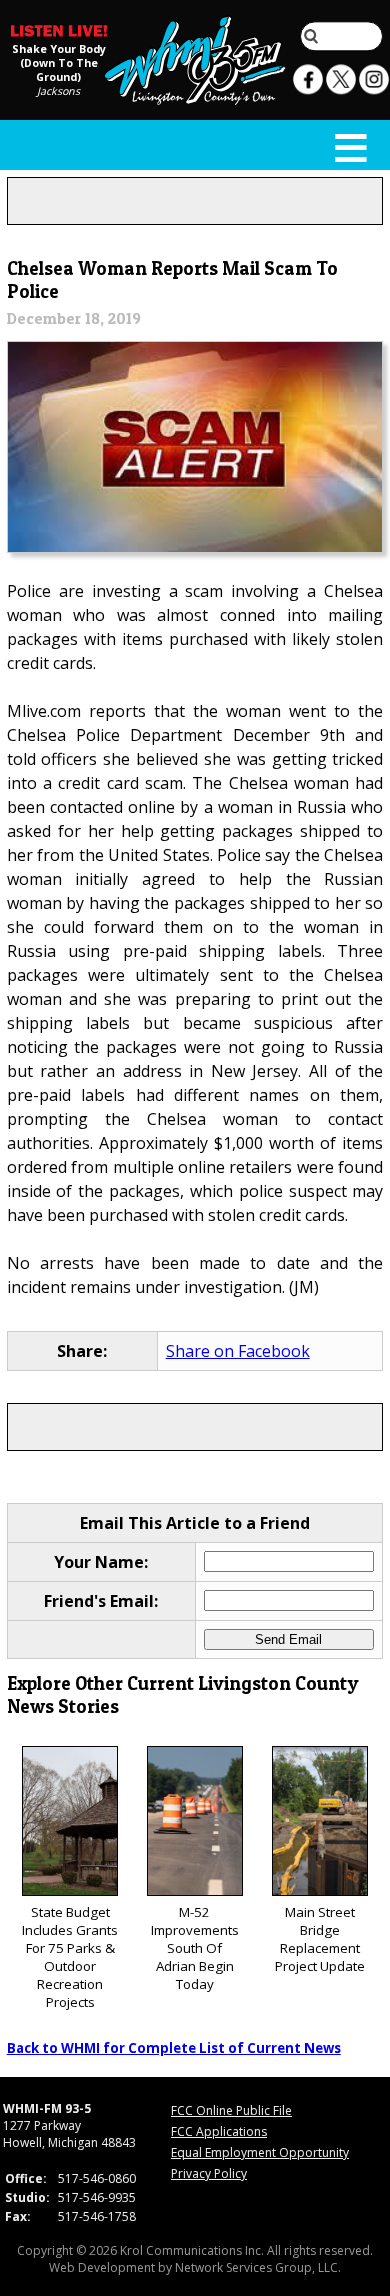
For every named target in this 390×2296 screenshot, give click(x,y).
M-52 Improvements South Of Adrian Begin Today (195, 1948)
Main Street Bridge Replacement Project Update (320, 1939)
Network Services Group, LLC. (258, 2267)
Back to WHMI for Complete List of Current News (174, 2048)
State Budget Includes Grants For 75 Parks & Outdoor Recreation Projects (70, 1957)
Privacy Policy (209, 2173)
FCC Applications (219, 2131)
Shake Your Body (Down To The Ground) (59, 62)
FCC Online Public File (231, 2110)
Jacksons (58, 90)
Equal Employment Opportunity (260, 2152)
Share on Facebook (238, 1351)
